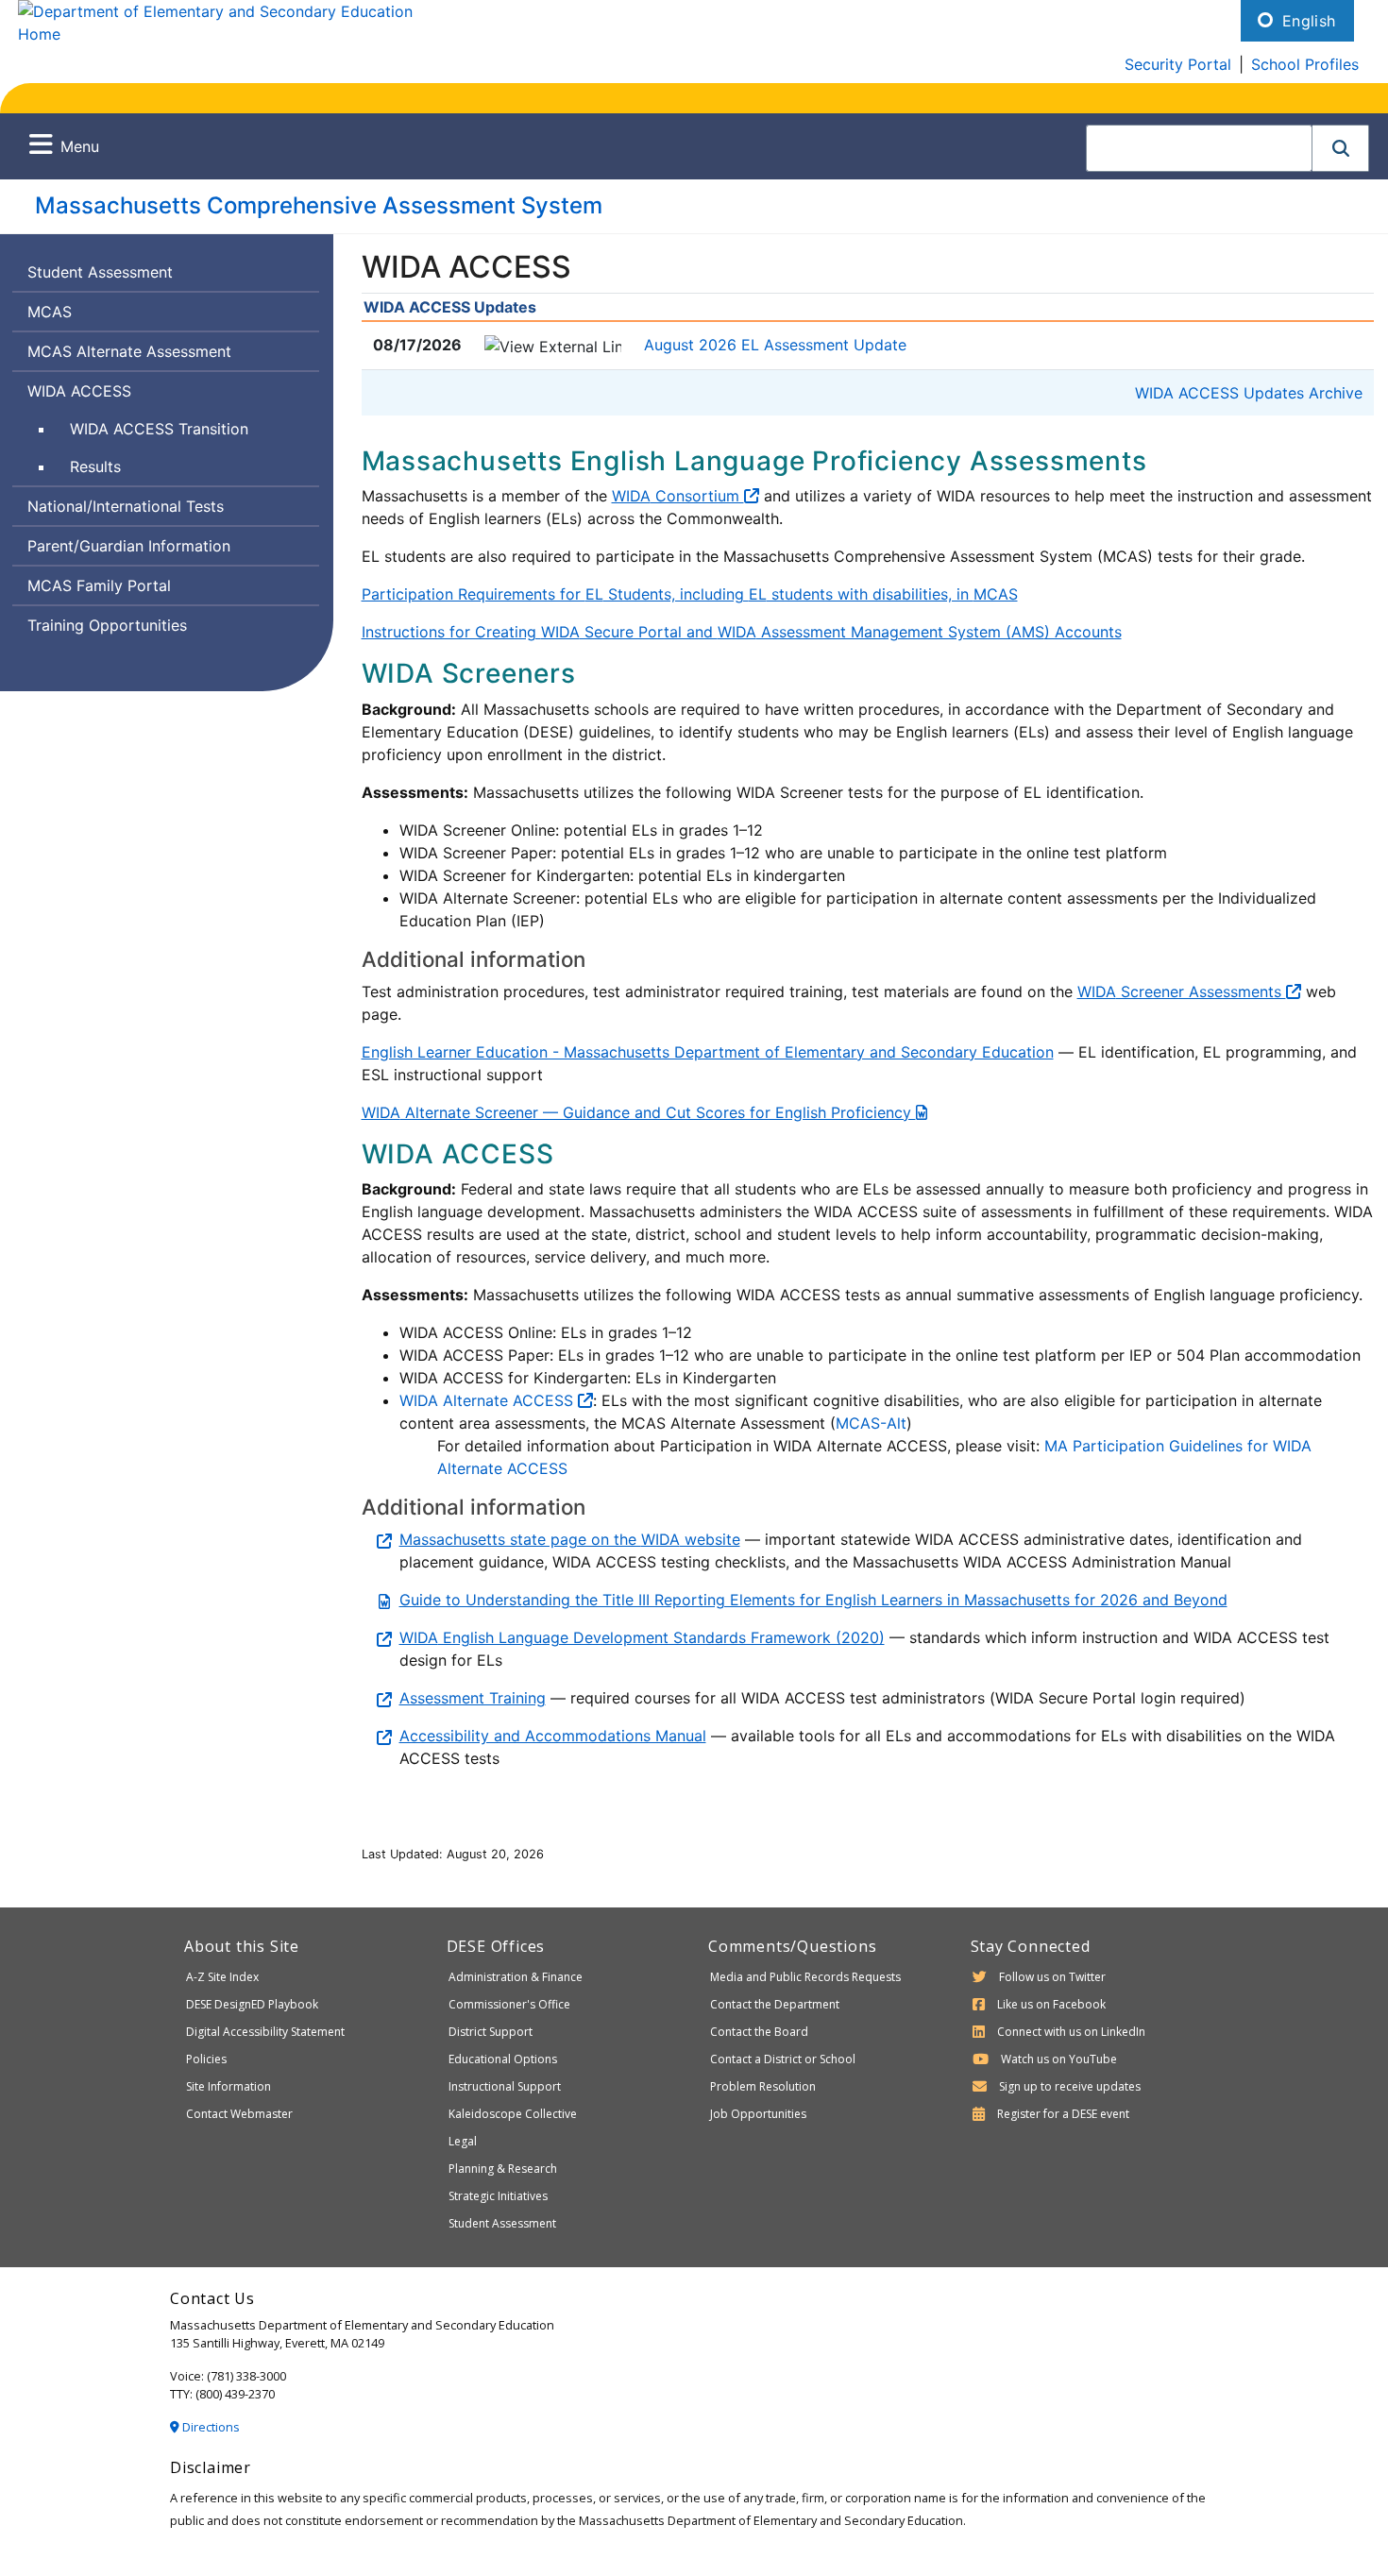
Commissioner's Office (509, 2004)
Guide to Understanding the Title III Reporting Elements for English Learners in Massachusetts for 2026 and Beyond (813, 1600)
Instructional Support (505, 2086)
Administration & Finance (516, 1977)
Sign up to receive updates (1070, 2086)
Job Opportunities (758, 2114)
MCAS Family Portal (99, 585)
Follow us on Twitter (1052, 1977)
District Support (491, 2032)
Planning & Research (503, 2169)
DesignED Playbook (252, 2004)
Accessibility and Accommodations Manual (553, 1736)
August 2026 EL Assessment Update (775, 345)
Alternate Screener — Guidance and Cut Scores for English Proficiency (639, 1112)
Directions (210, 2427)
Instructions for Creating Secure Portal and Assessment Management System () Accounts (742, 632)
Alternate (496, 1400)
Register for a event (1063, 2114)
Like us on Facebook (1051, 2004)
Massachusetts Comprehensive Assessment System (319, 205)
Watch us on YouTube (1059, 2059)
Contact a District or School (783, 2059)
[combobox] (1199, 148)
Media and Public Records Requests (805, 1977)
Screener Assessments (1182, 991)
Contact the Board (759, 2032)
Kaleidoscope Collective (513, 2114)
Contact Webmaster (239, 2114)
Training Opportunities (107, 625)
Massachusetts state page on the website (570, 1539)
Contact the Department (775, 2004)
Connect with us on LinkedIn (1071, 2032)
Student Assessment (100, 272)
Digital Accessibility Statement (265, 2032)
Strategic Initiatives (498, 2196)
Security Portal (1178, 64)
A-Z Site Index (222, 1977)
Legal (463, 2141)
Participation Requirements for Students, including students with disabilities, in (690, 594)
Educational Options (503, 2059)
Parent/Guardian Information (129, 546)
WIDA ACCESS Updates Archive (1249, 393)
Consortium (678, 496)
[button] (1341, 148)
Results (95, 466)
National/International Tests (126, 506)
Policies (206, 2059)
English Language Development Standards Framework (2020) (642, 1637)
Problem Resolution (763, 2086)
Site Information (229, 2086)
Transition (159, 433)
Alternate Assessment (129, 356)
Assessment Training (473, 1698)
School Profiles (1305, 64)
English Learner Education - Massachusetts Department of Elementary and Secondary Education (708, 1052)
